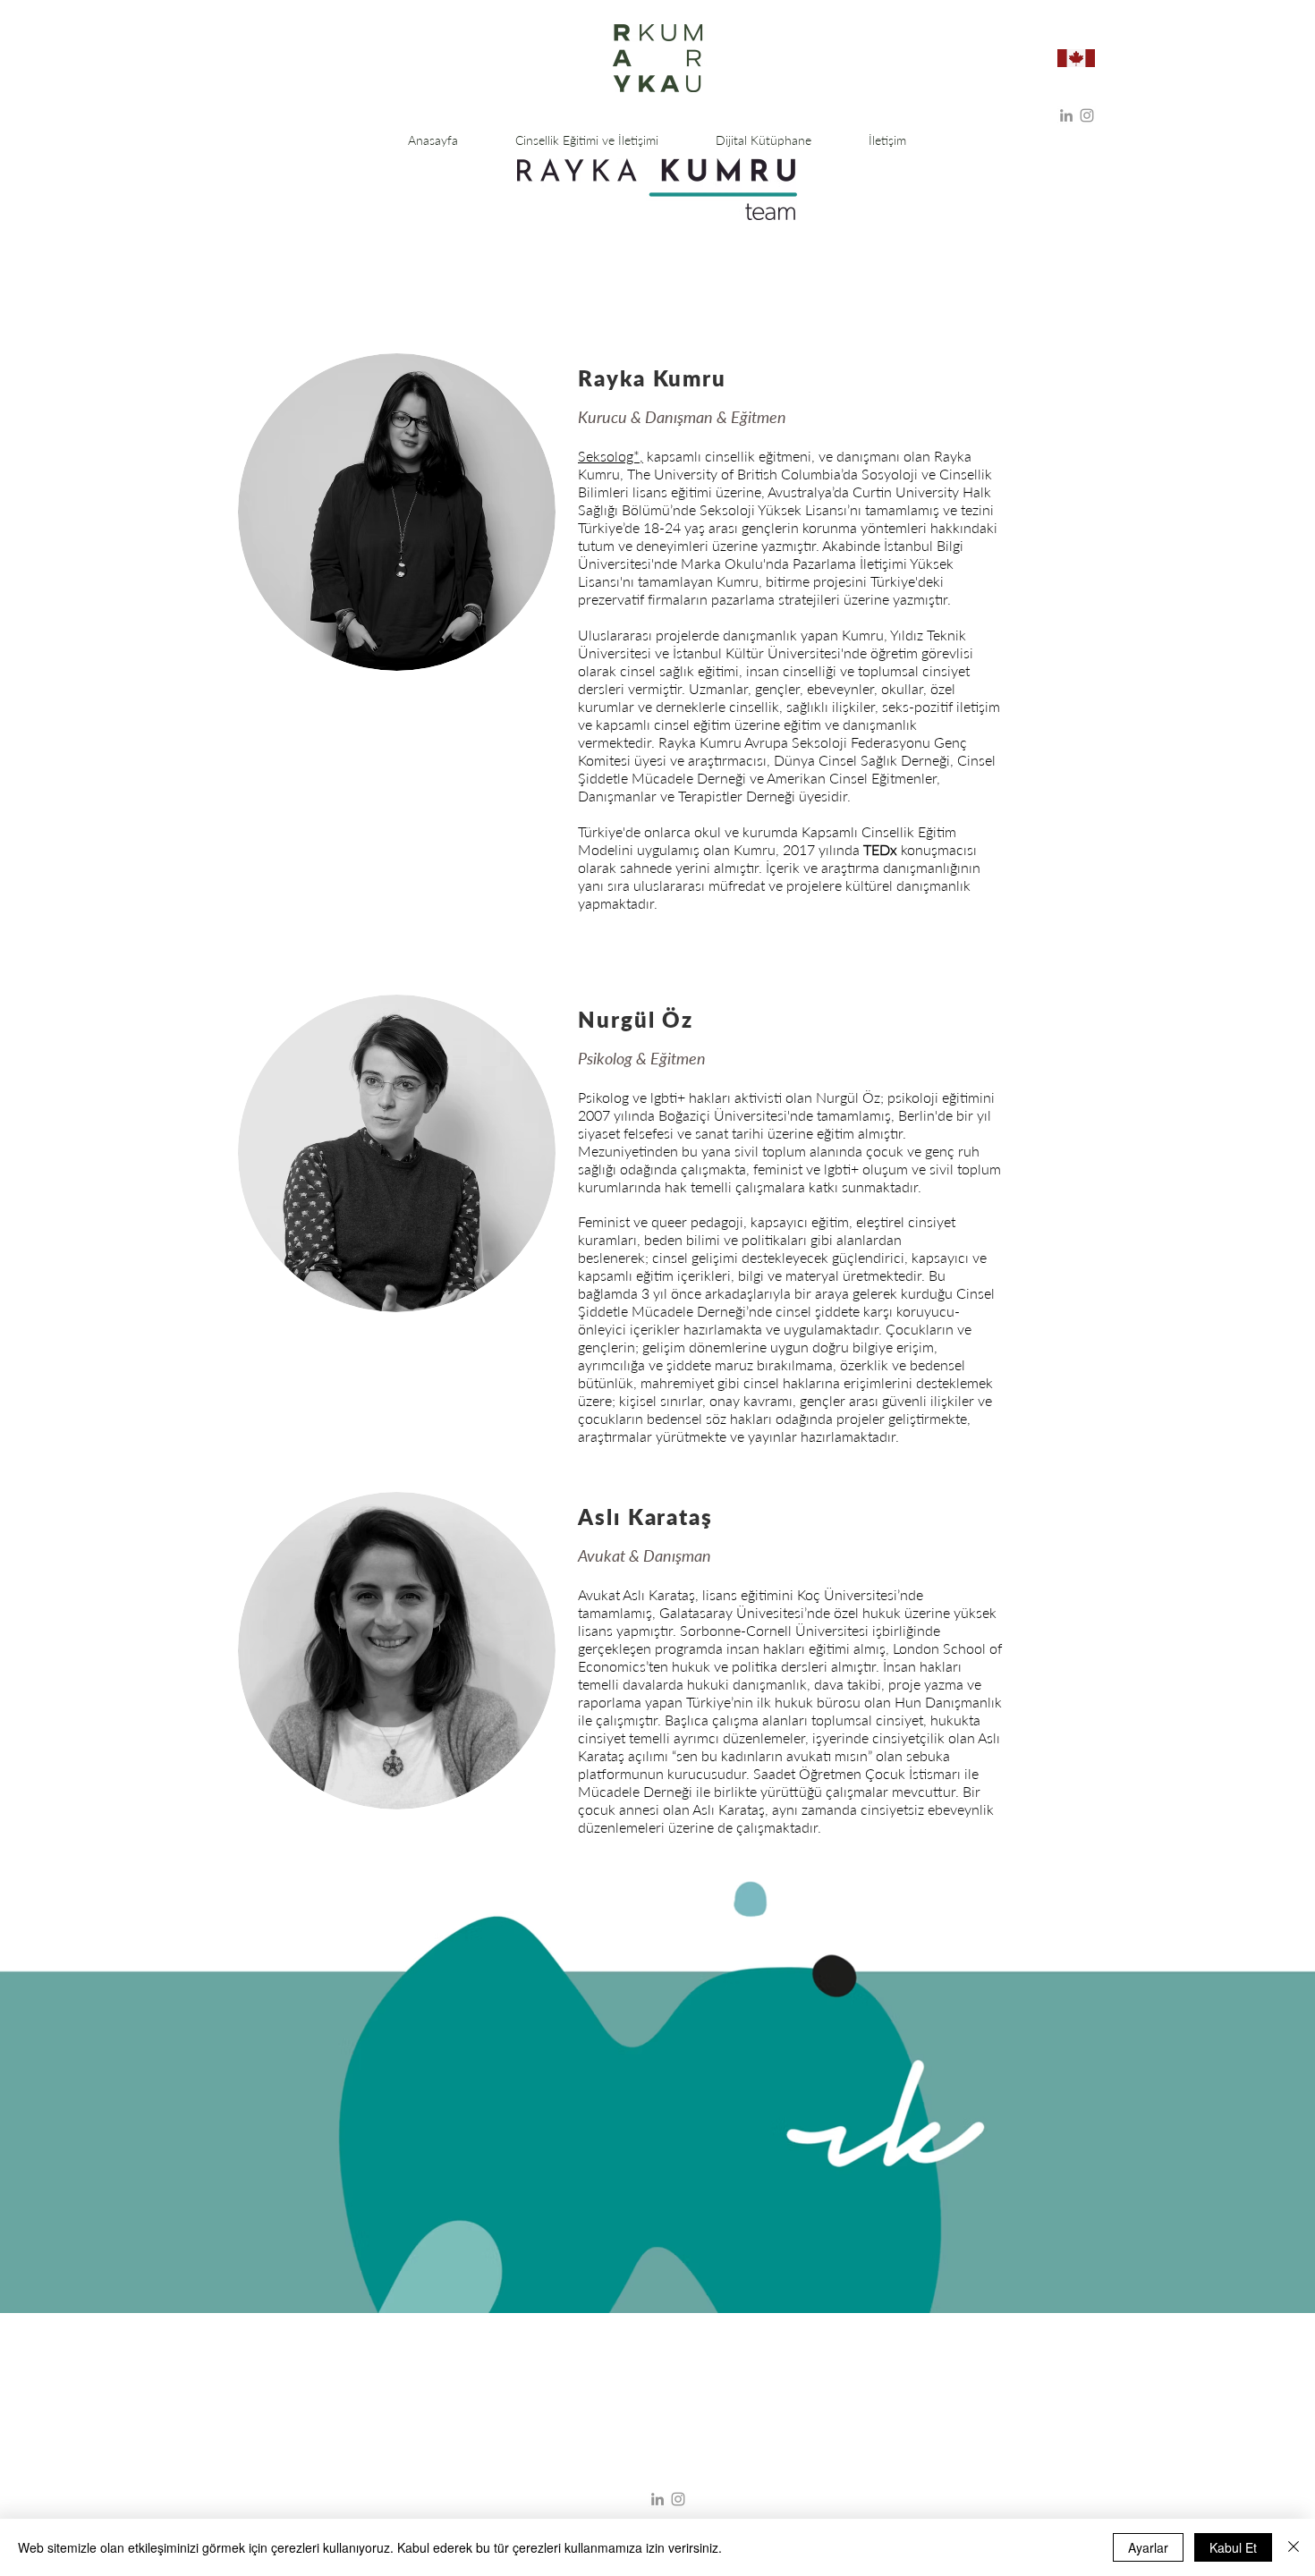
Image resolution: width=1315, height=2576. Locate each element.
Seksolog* (609, 456)
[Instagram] (1087, 115)
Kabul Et (1233, 2547)
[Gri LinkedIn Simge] (1066, 115)
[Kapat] (1294, 2547)
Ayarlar (1148, 2547)
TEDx (880, 849)
